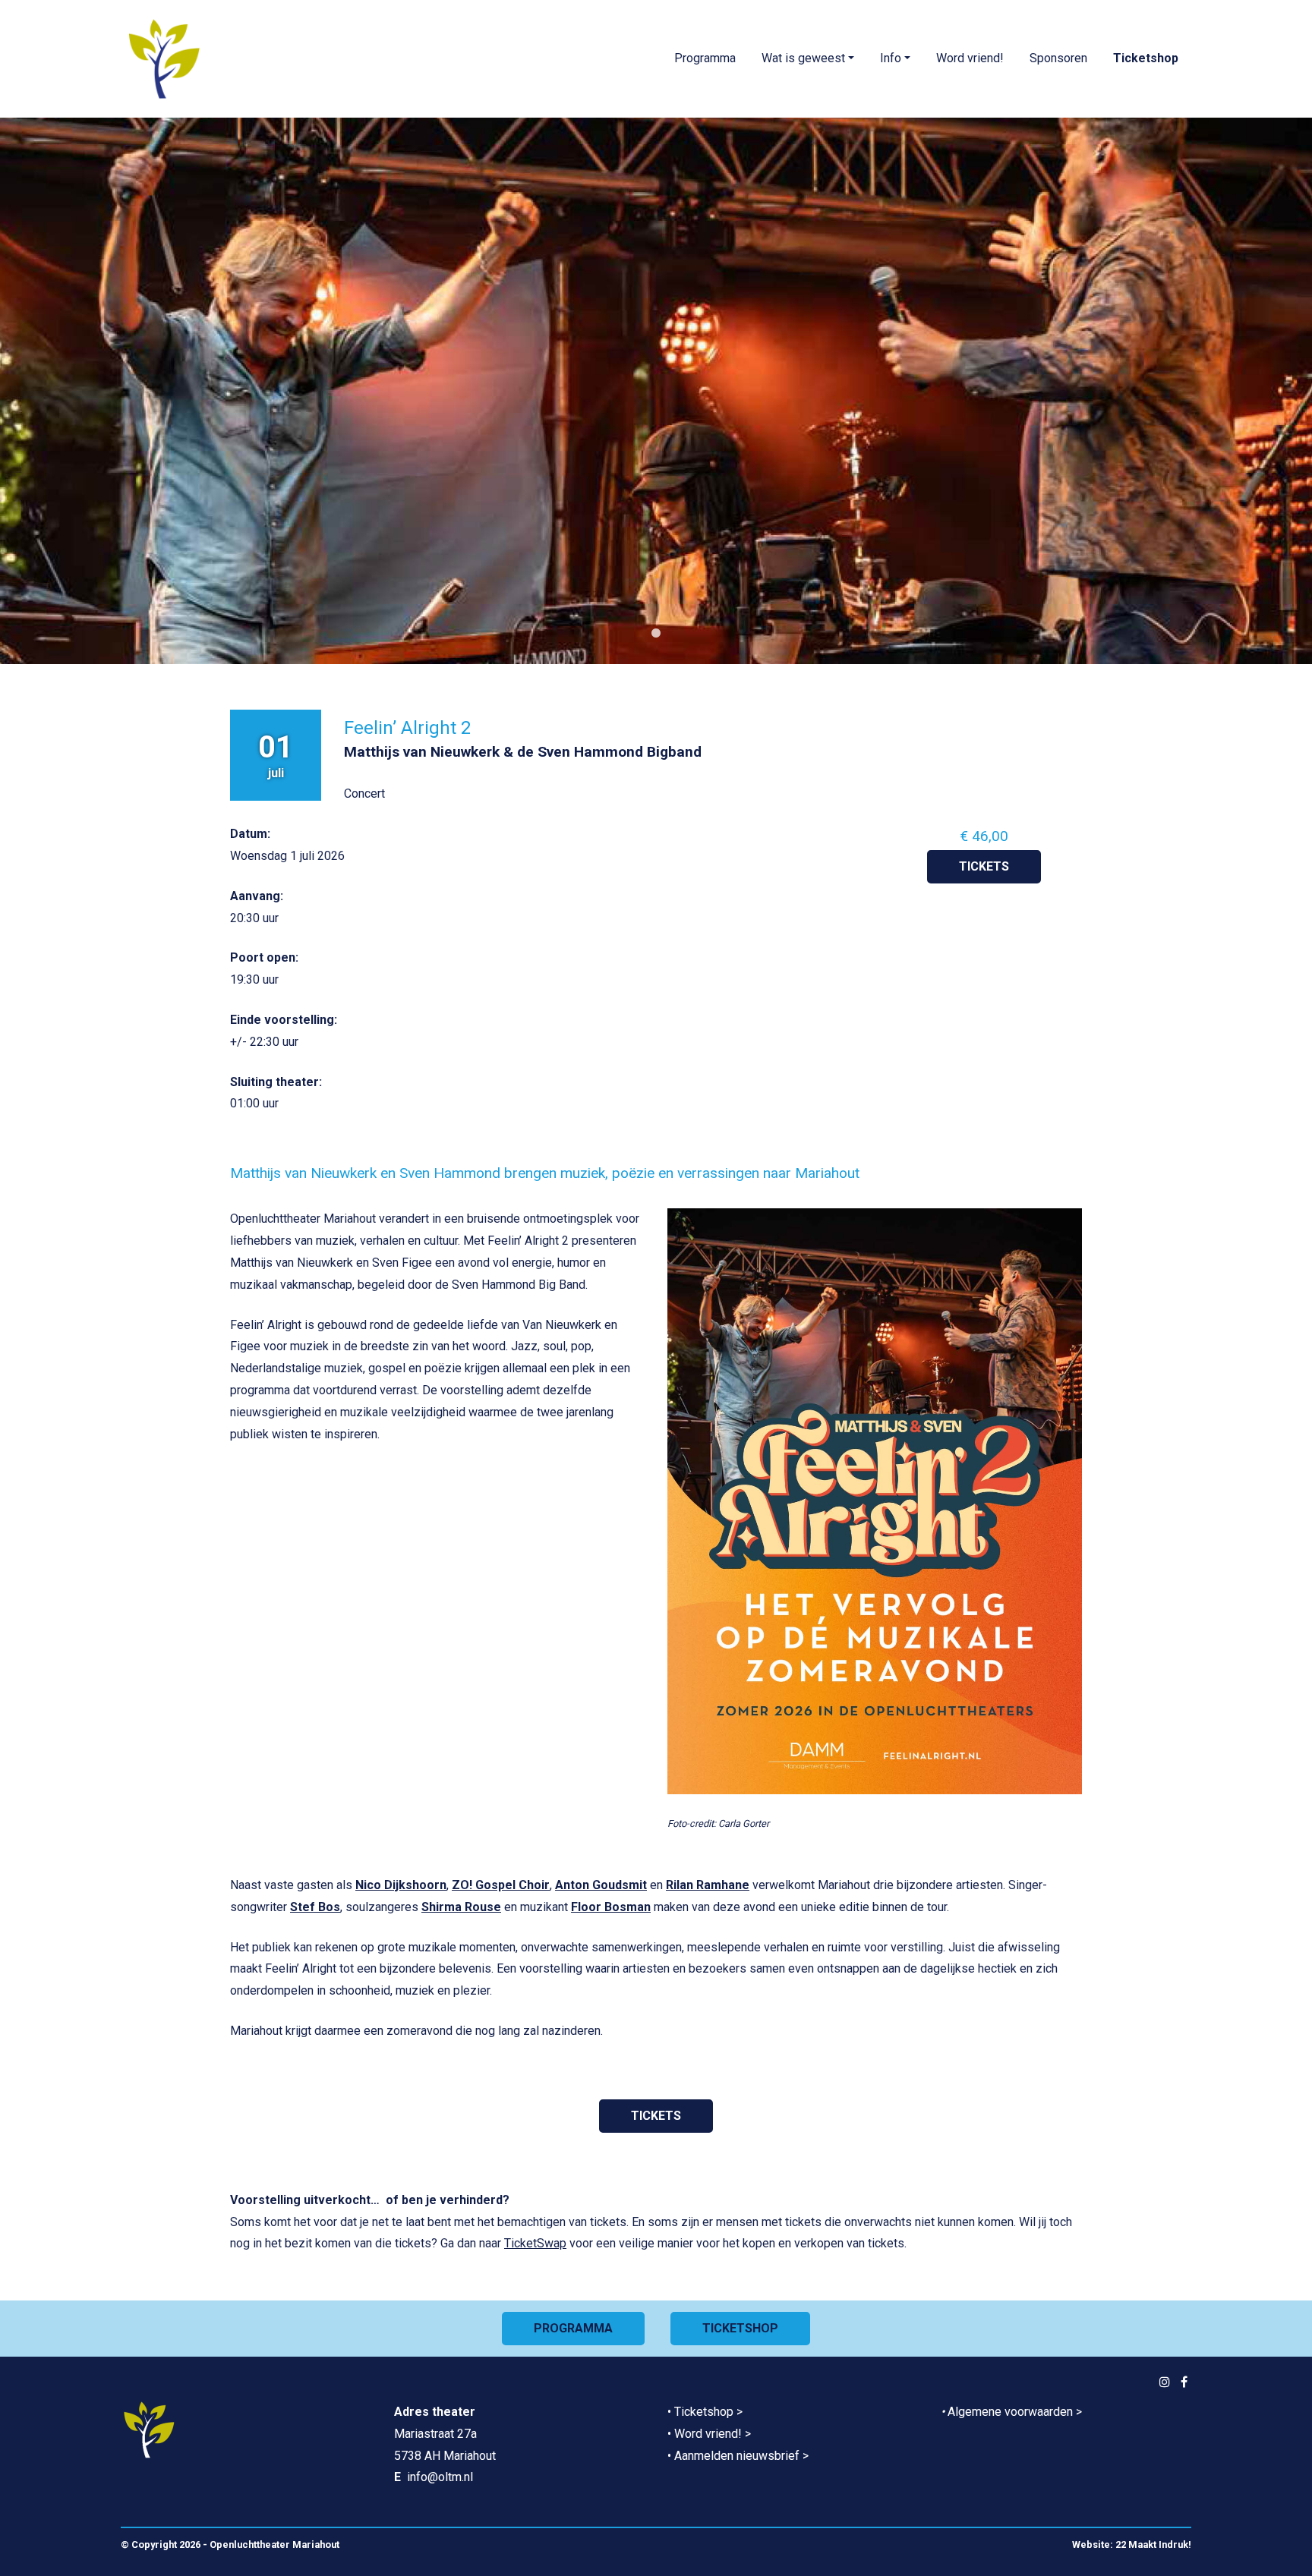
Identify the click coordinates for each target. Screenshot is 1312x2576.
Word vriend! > (713, 2434)
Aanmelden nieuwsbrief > (741, 2456)
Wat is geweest (803, 58)
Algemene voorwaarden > (1015, 2412)
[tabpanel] (656, 391)
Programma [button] (573, 2328)
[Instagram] (1165, 2382)
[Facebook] (1184, 2382)
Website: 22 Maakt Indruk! (1132, 2545)
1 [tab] (656, 634)
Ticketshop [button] (740, 2328)
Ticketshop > (708, 2412)
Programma (705, 58)
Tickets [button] (984, 866)
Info (891, 58)
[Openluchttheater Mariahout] (164, 59)
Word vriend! (970, 58)
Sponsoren (1058, 58)
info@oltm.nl (440, 2477)
